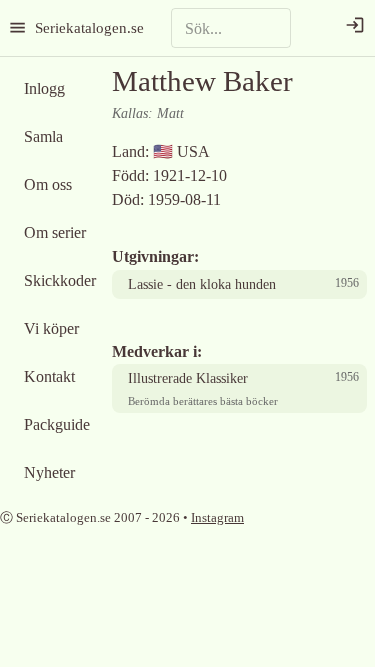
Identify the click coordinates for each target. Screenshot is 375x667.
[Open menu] (17, 27)
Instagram (217, 517)
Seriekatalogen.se (89, 27)
